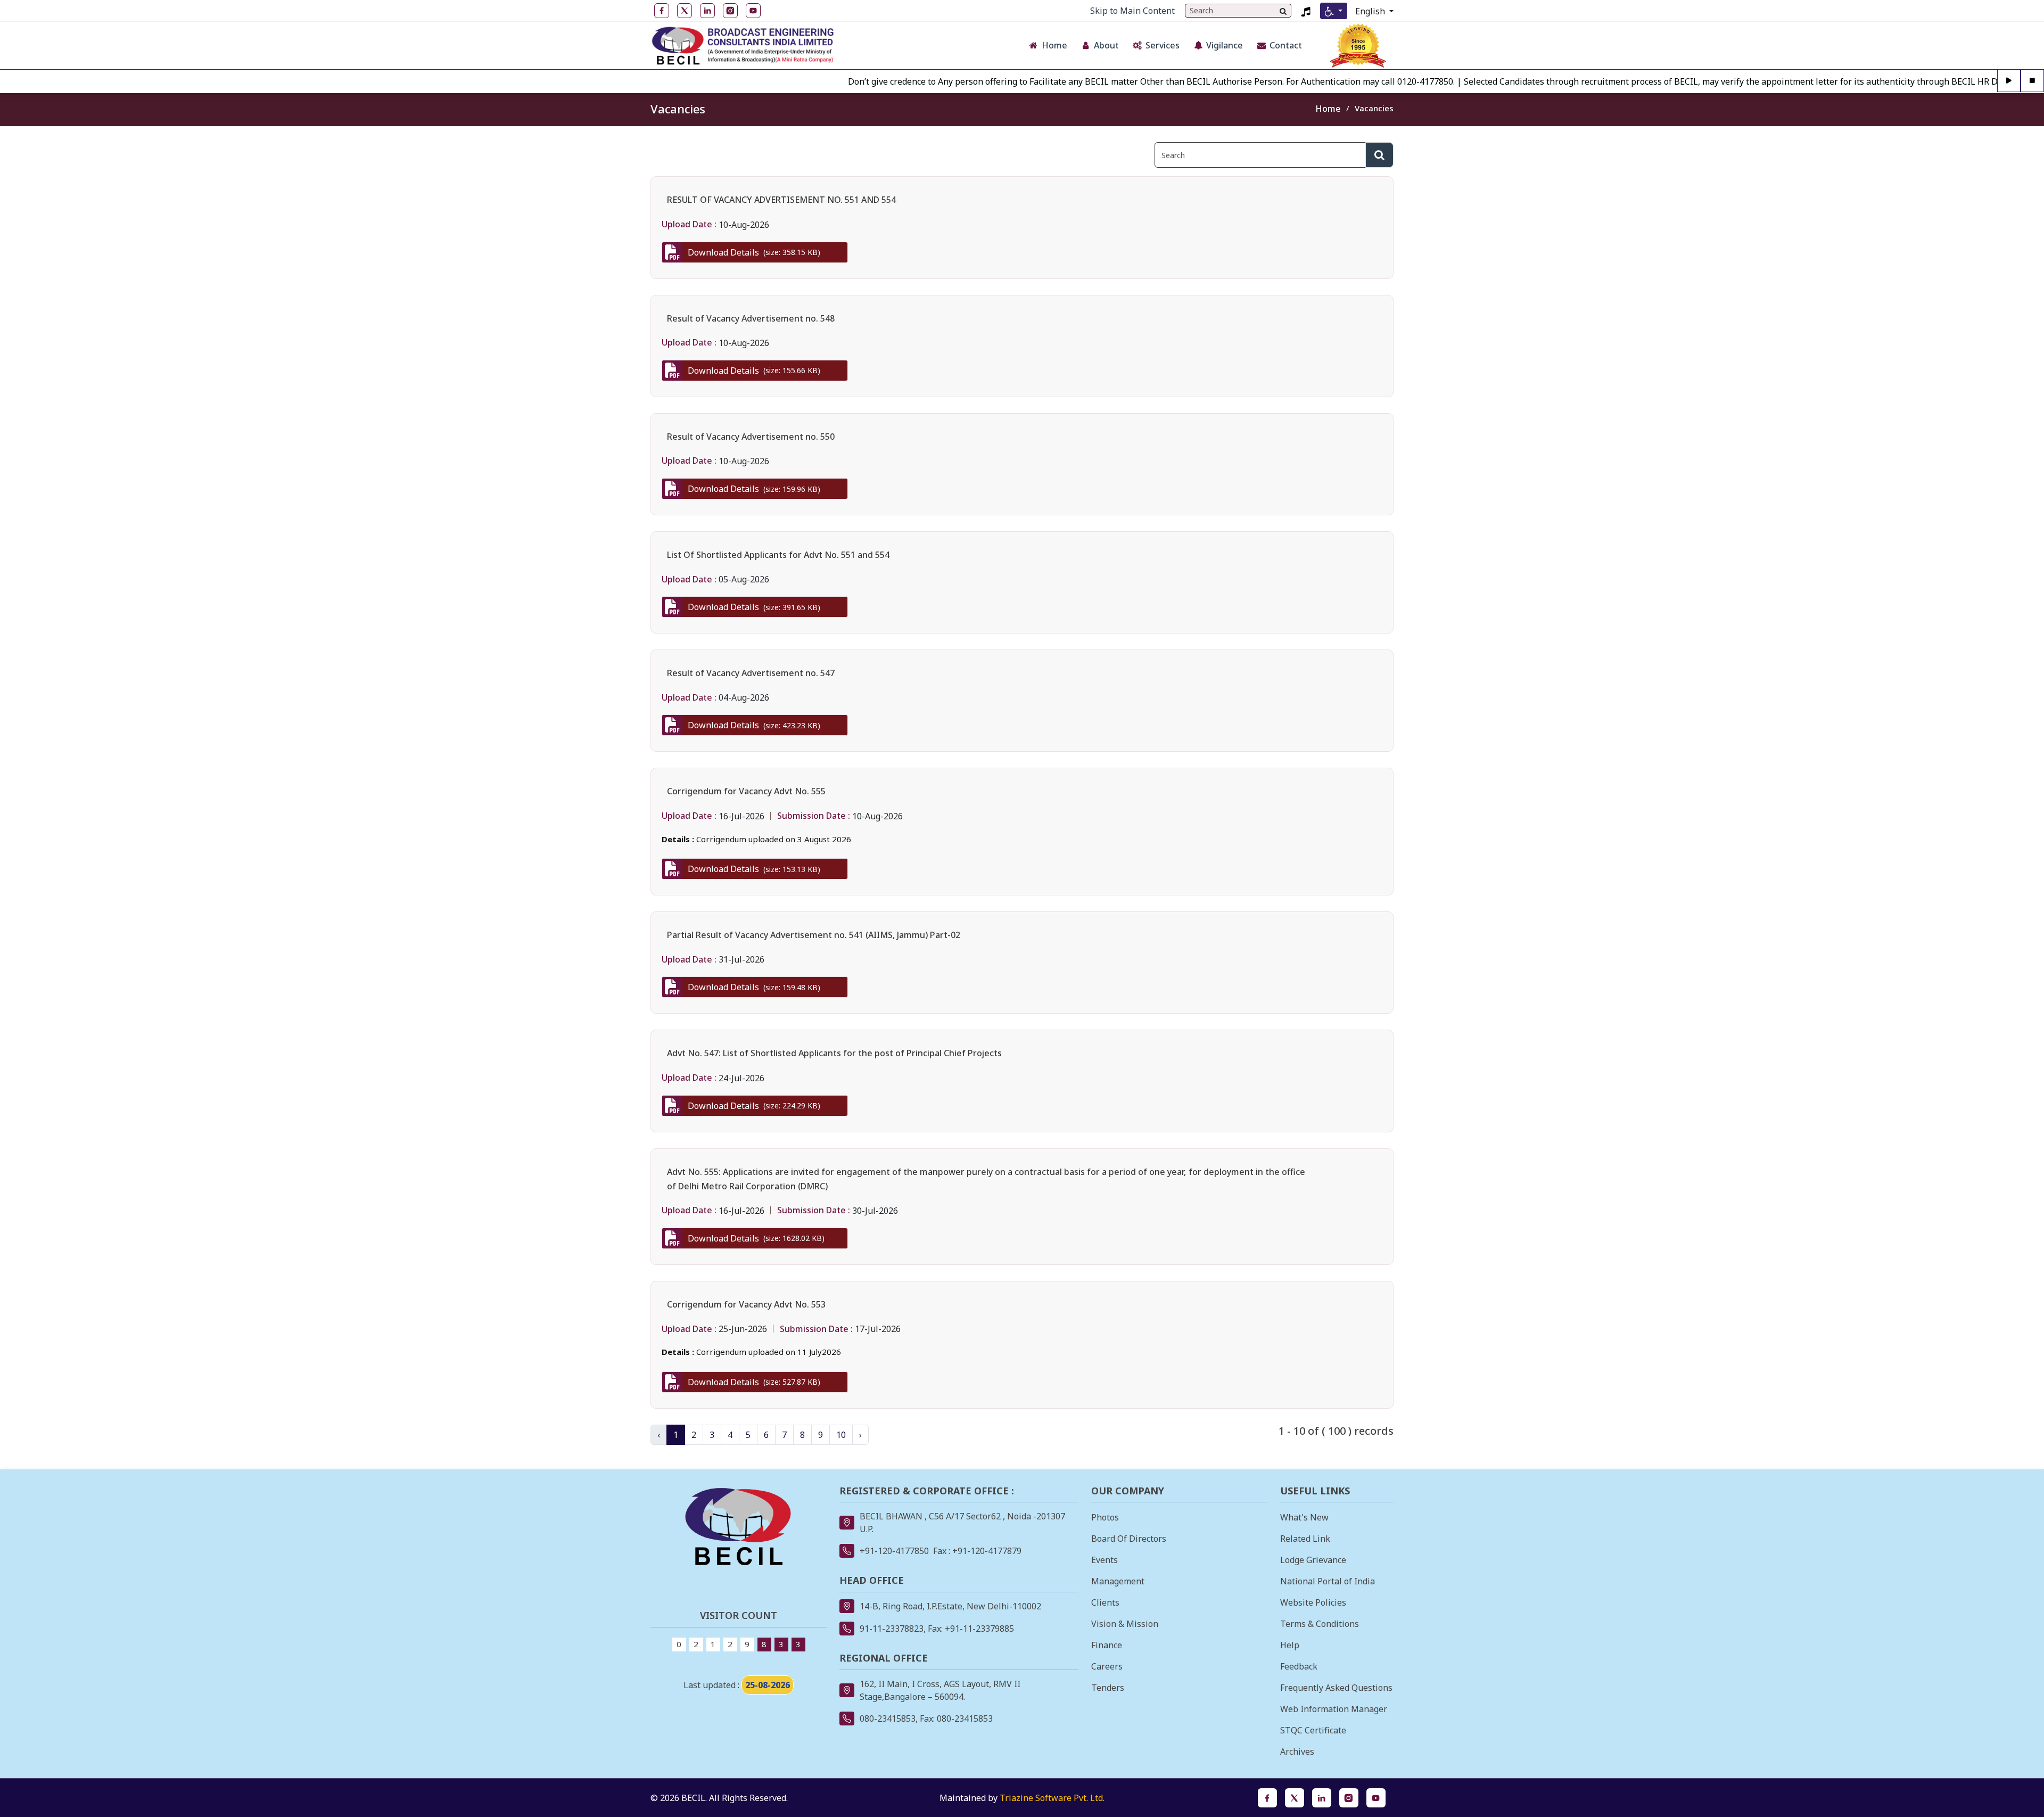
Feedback (1299, 1666)
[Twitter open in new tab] (685, 11)
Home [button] (1054, 45)
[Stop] (2032, 81)
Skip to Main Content (1132, 11)
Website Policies (1313, 1602)
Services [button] (1163, 45)
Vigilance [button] (1225, 45)
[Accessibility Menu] (1334, 11)
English (1371, 11)
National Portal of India (1328, 1581)
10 (841, 1435)
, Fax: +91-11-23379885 (969, 1629)
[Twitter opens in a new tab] (1295, 1798)
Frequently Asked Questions (1336, 1688)
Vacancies (1374, 108)
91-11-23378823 (892, 1629)
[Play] (2009, 81)
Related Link (1305, 1539)
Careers (1107, 1666)
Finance (1107, 1645)
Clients (1105, 1602)
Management (1118, 1581)
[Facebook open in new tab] (662, 11)
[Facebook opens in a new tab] (1267, 1798)
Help (1290, 1645)
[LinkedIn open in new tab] (707, 11)
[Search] (1283, 11)
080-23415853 (888, 1719)
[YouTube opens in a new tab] (1376, 1798)
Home (1328, 109)
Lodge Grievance (1313, 1560)
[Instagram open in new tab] (730, 11)
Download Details (754, 252)
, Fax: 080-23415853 (954, 1719)
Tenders (1108, 1688)
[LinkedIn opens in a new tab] (1322, 1798)
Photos (1105, 1517)
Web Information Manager (1334, 1709)
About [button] (1106, 45)
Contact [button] (1286, 45)
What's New (1304, 1517)
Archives (1297, 1752)
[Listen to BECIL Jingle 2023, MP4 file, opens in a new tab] (1306, 11)
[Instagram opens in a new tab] (1349, 1798)
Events (1105, 1560)
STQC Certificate (1313, 1730)
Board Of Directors (1129, 1539)
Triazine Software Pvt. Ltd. (1052, 1798)
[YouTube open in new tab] (753, 11)
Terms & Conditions (1320, 1624)
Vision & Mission (1125, 1624)
